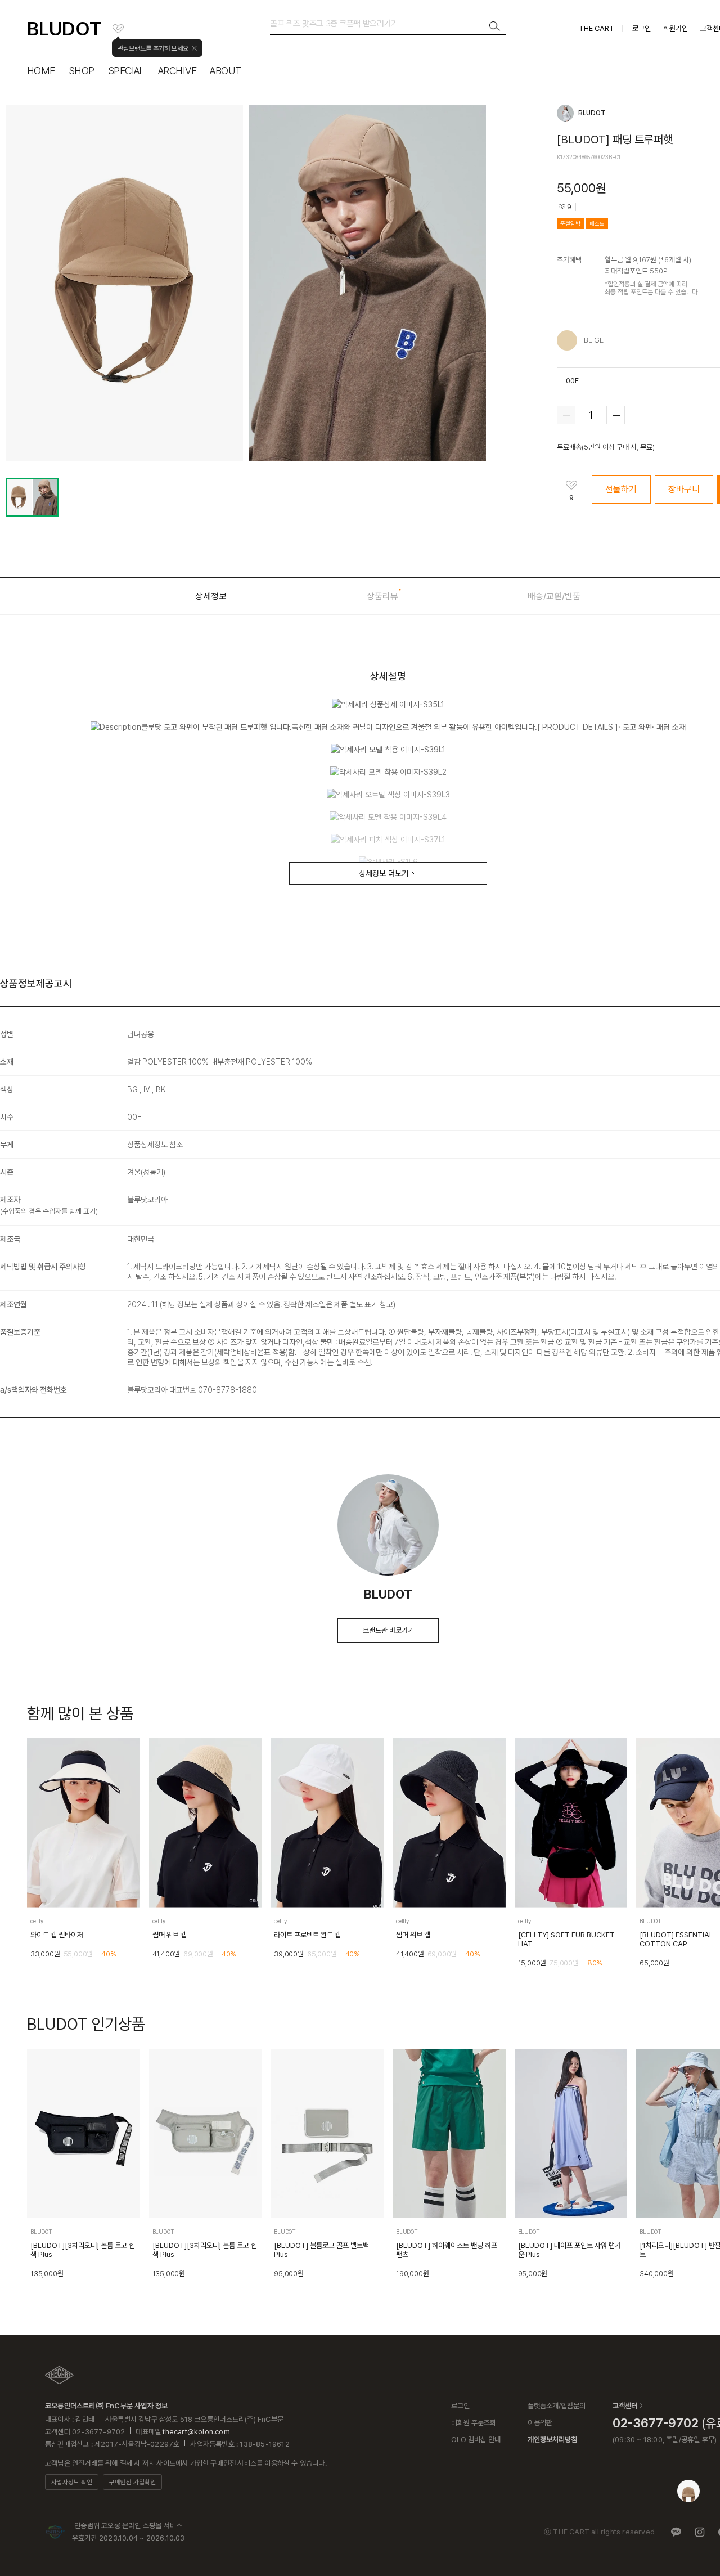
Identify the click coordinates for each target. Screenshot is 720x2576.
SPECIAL (126, 71)
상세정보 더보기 (384, 873)
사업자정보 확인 (72, 2482)
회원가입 (676, 28)
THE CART (597, 28)
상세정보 (211, 596)
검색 (495, 26)
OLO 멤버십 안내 (476, 2440)
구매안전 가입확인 (132, 2482)
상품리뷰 (382, 596)
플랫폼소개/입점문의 (557, 2406)
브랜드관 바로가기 (388, 1630)
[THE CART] (59, 2375)
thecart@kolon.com (196, 2432)
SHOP (82, 71)
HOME (41, 71)
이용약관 (540, 2423)
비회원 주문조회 (474, 2423)
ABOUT (225, 71)
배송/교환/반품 (554, 596)
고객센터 (625, 2406)
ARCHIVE (177, 71)
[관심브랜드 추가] (118, 29)
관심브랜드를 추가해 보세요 (153, 48)
